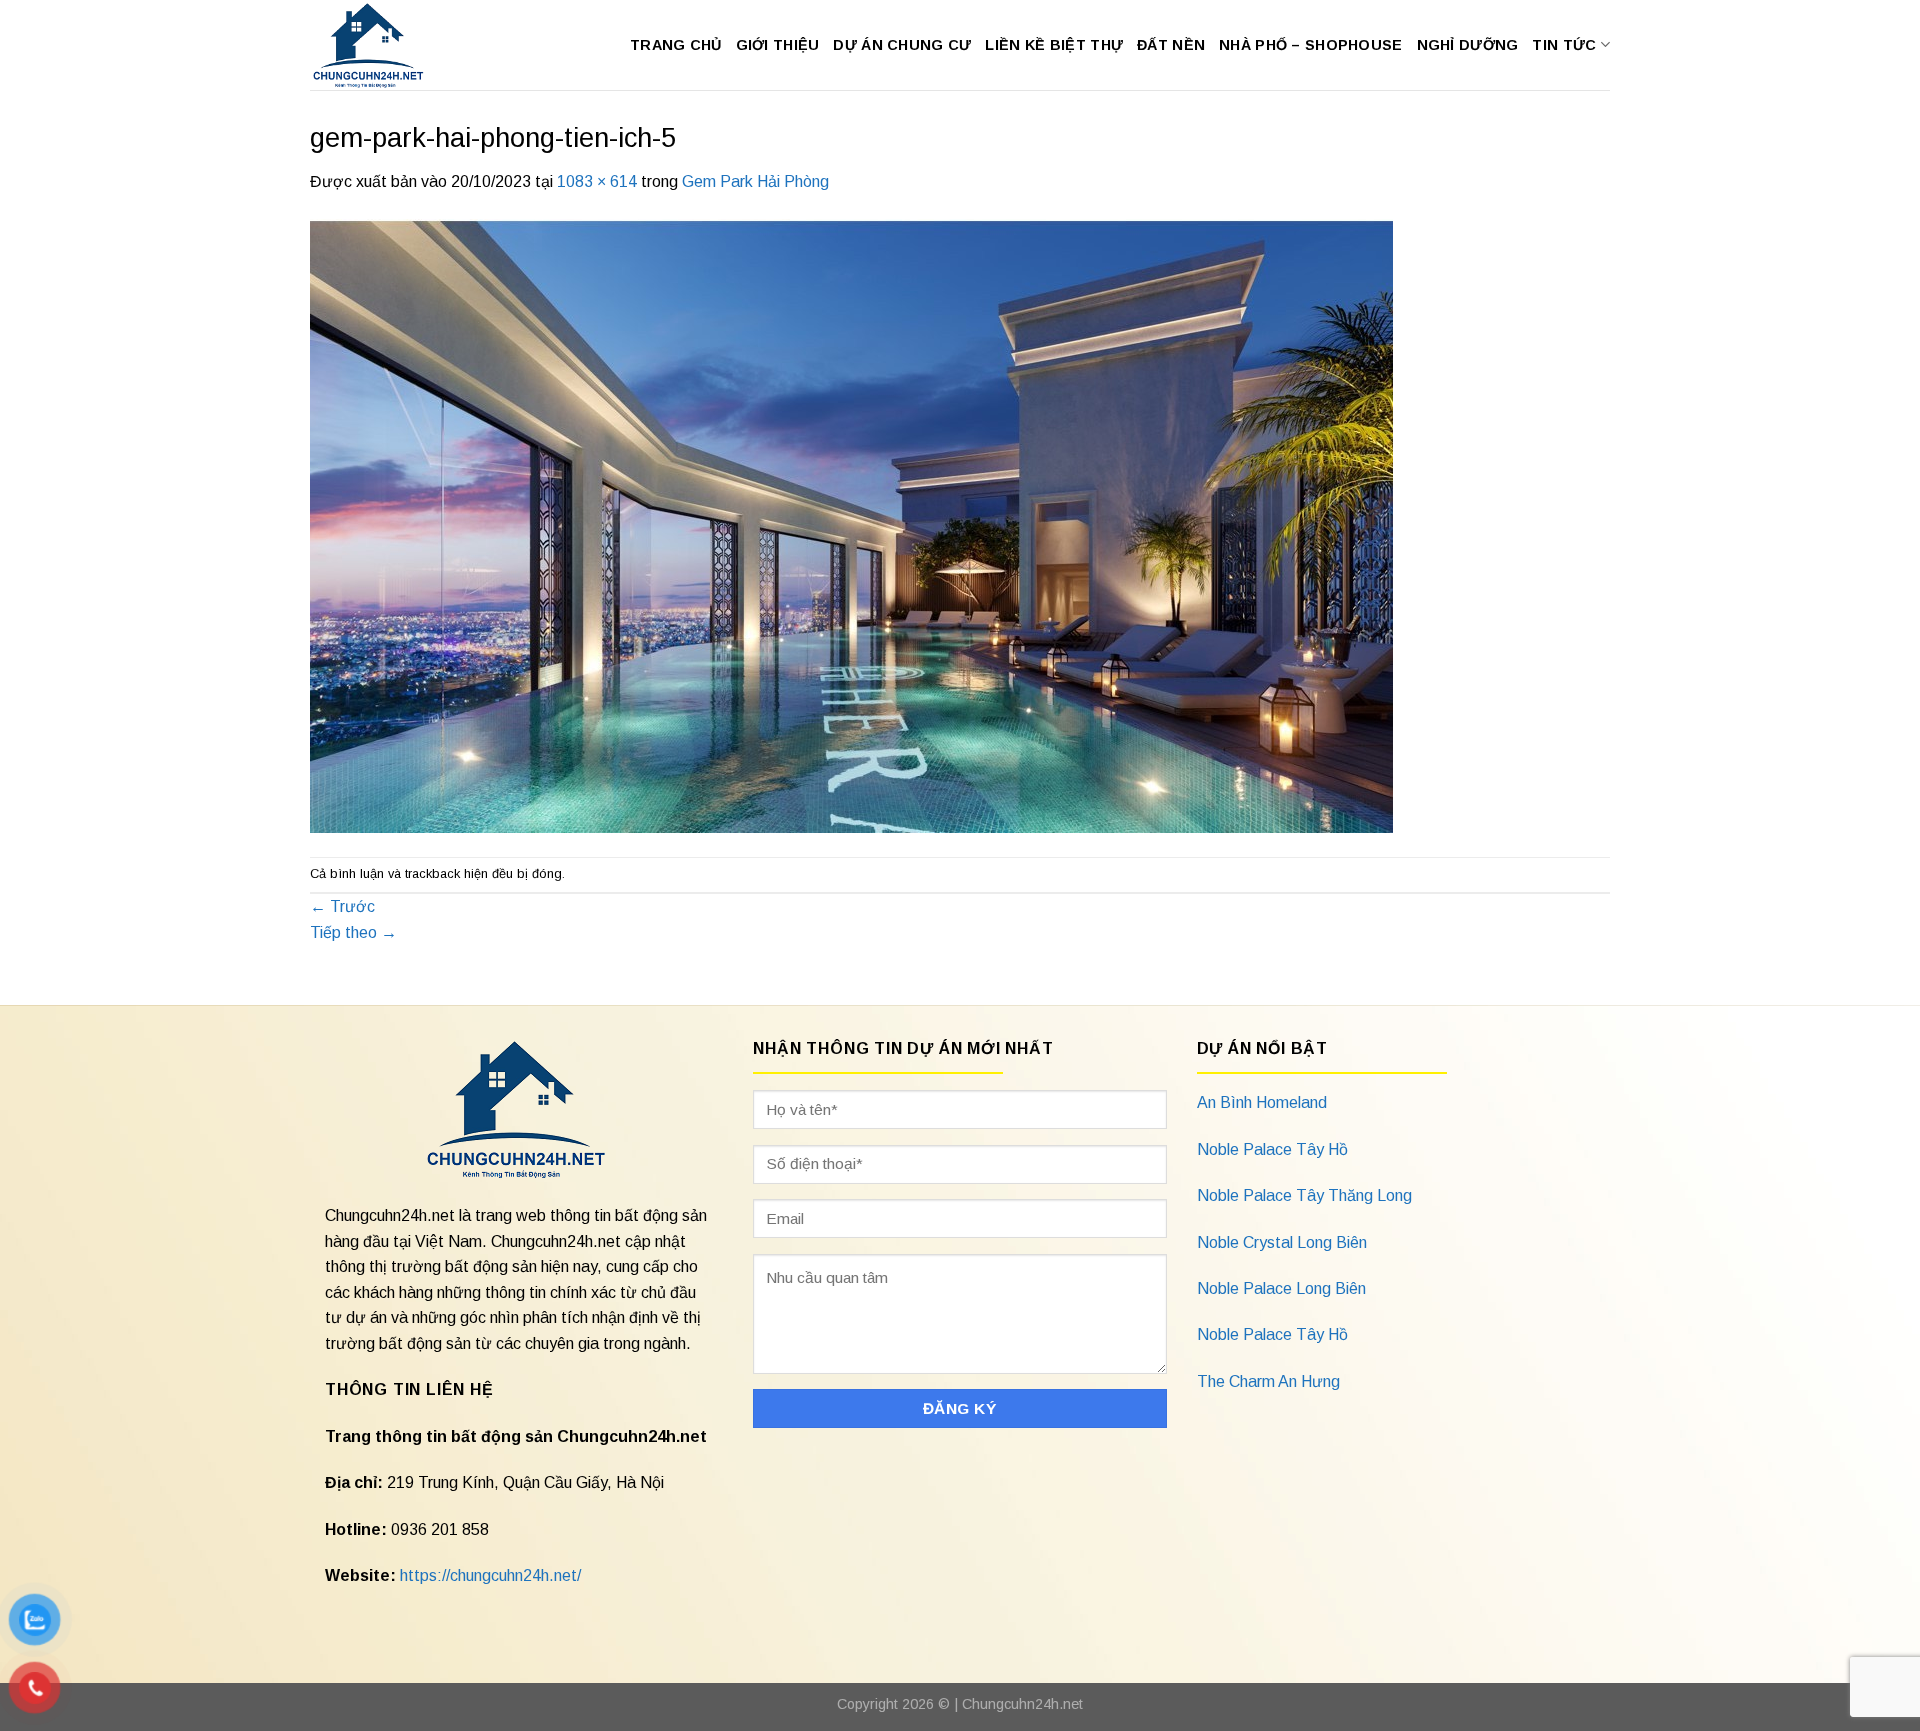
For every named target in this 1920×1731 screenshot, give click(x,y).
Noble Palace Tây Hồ (1272, 1149)
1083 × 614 (597, 181)
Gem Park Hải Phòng (755, 181)
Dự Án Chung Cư (902, 45)
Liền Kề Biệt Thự (1054, 45)
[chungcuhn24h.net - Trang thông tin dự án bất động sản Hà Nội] (378, 45)
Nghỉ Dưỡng (1468, 45)
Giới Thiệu (778, 45)
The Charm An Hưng (1268, 1381)
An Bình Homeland (1262, 1102)
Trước (342, 906)
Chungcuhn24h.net (1022, 1704)
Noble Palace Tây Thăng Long (1304, 1195)
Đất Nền (1171, 45)
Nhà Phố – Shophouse (1310, 45)
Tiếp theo (353, 932)
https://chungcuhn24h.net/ (490, 1575)
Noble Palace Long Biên (1281, 1288)
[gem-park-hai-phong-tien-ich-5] (851, 524)
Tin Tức (1564, 45)
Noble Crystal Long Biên (1282, 1242)
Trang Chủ (676, 45)
